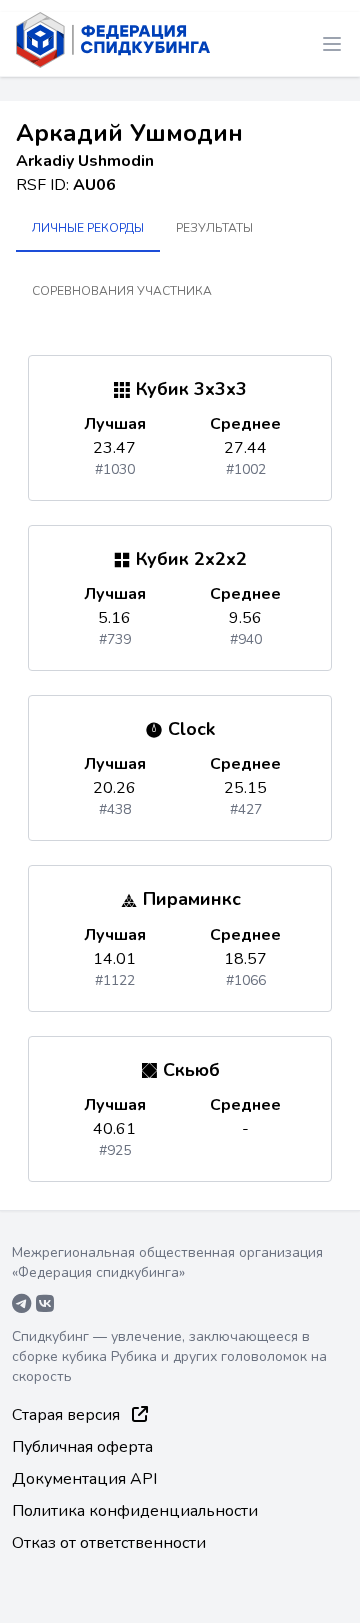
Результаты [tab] (214, 228)
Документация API (84, 1479)
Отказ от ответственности (109, 1543)
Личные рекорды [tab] (88, 228)
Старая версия (68, 1415)
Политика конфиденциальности (135, 1511)
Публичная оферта (82, 1447)
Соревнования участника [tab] (122, 291)
